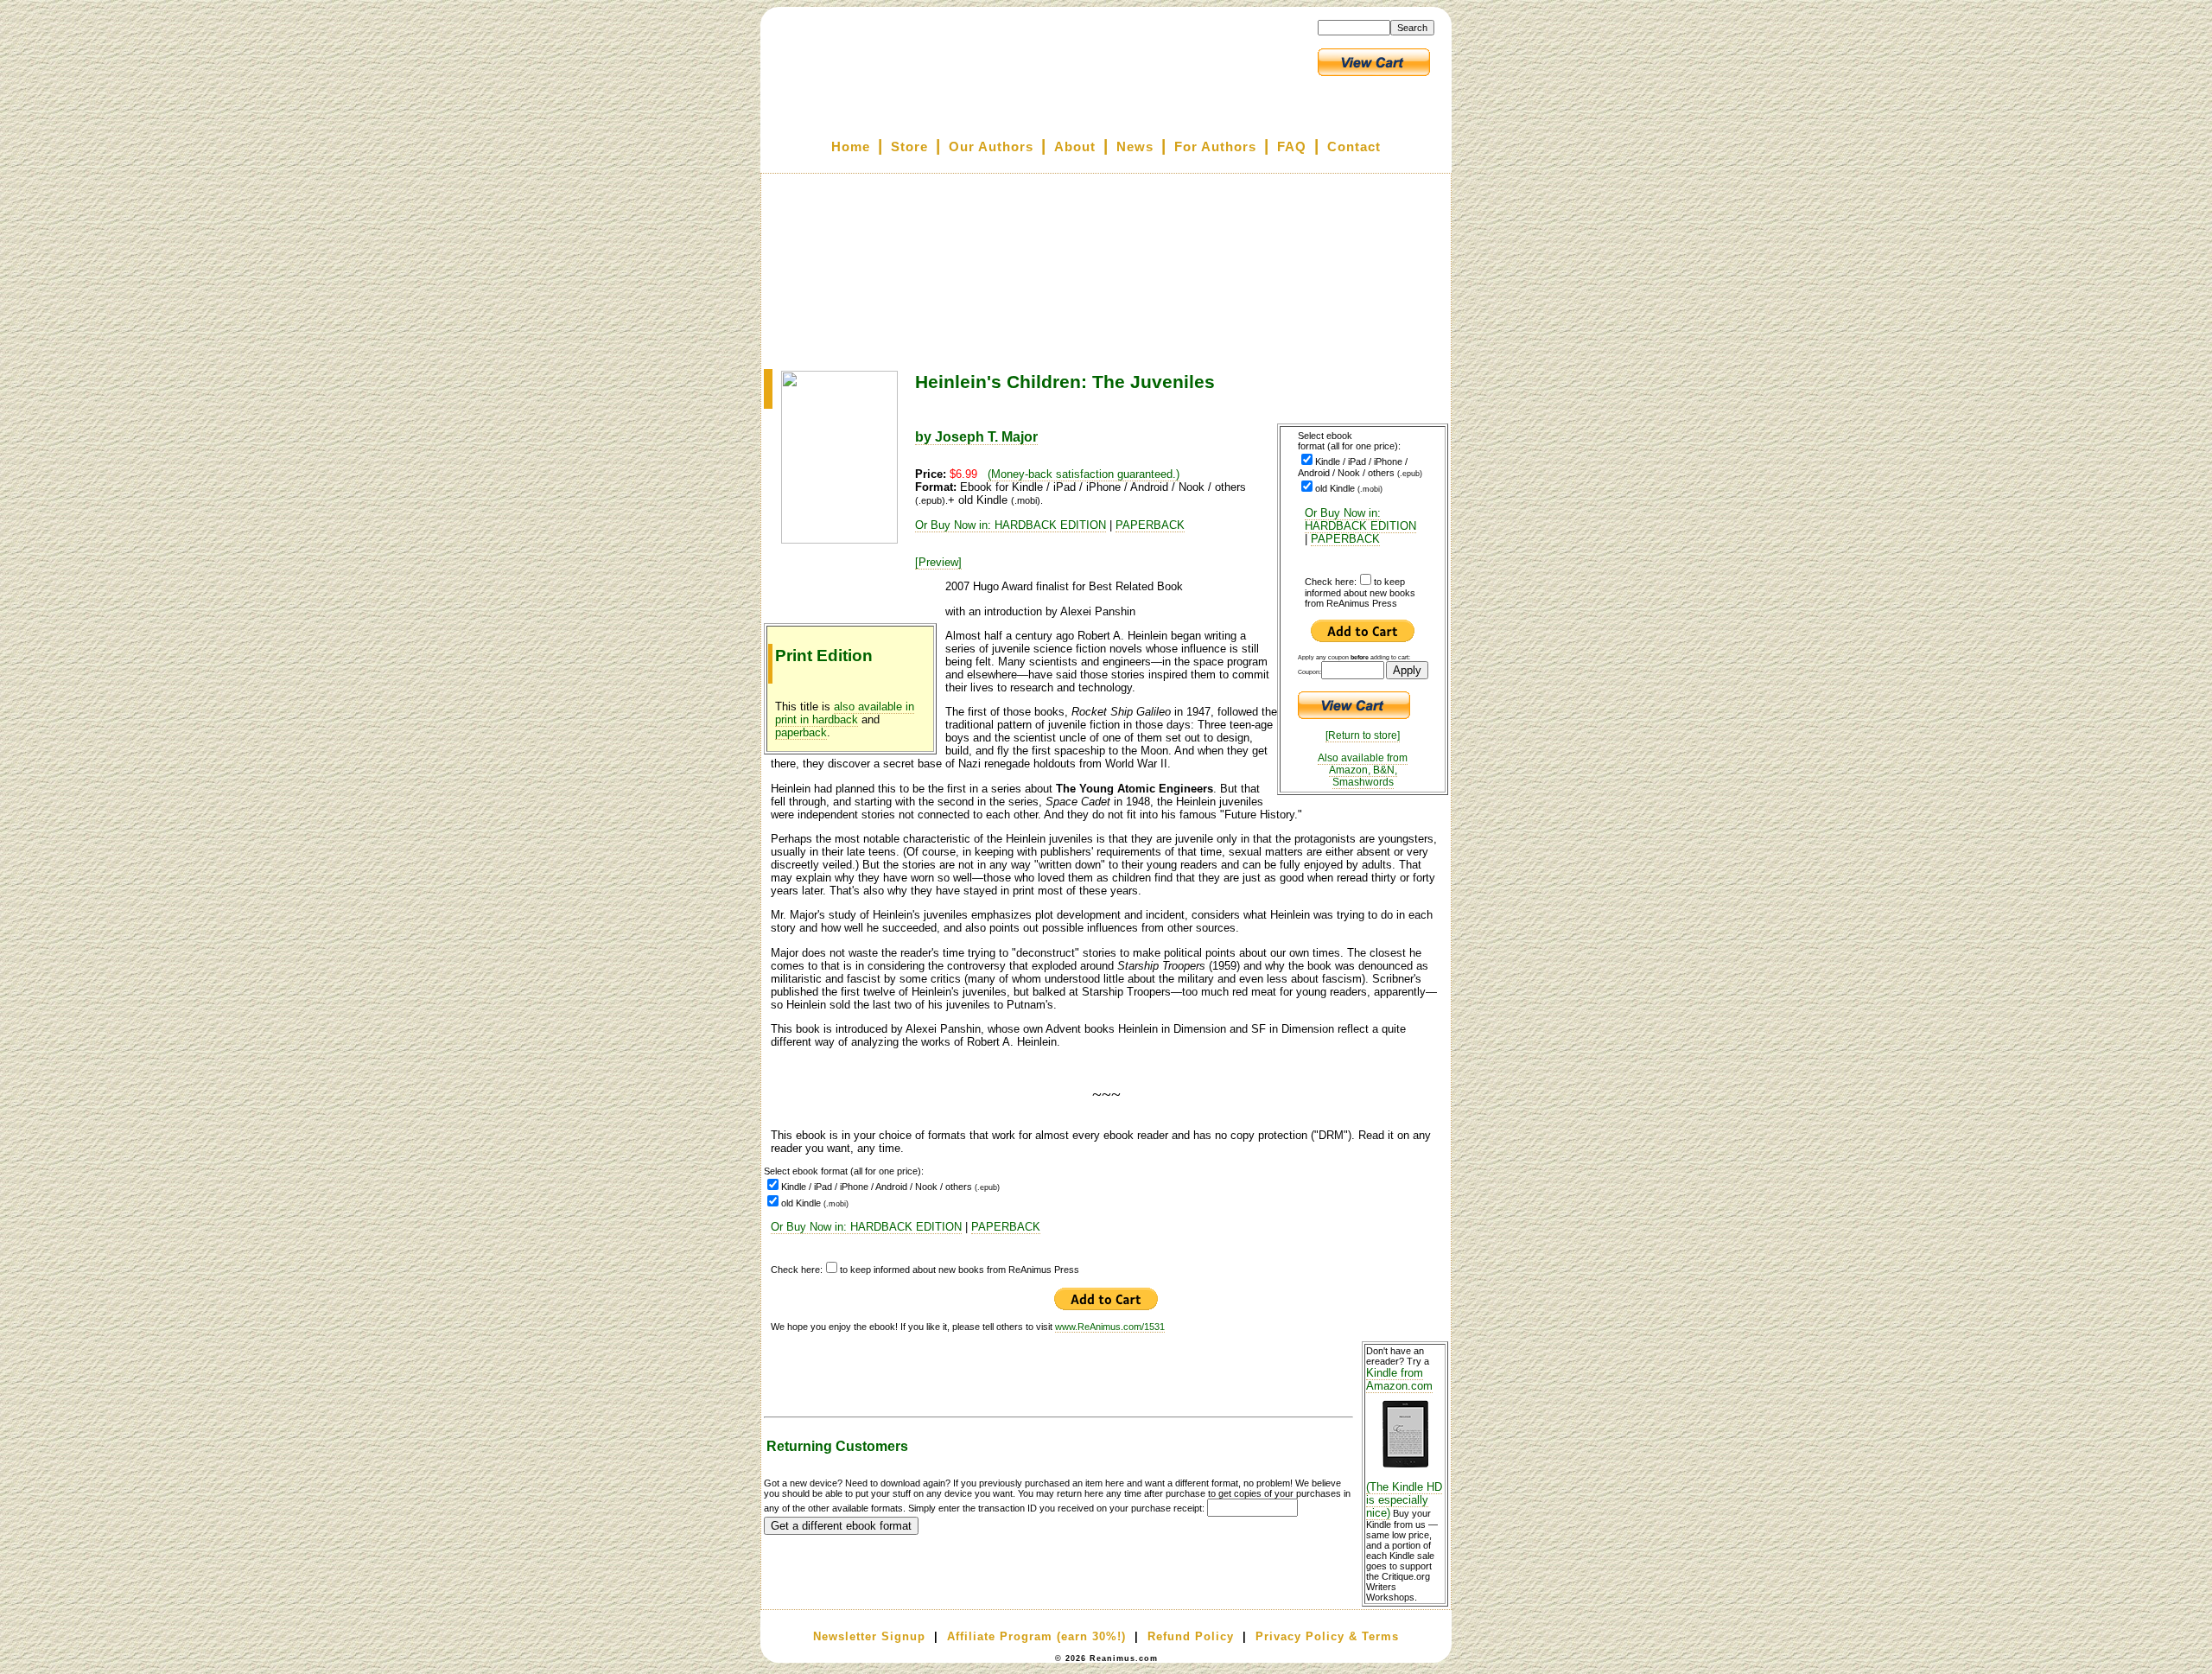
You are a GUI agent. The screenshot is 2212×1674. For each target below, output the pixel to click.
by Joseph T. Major (976, 437)
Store (909, 147)
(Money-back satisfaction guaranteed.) (1084, 474)
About (1075, 147)
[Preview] (938, 562)
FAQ (1292, 147)
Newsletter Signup (869, 1636)
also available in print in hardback (845, 713)
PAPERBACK (1345, 539)
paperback (801, 732)
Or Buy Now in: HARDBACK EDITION (1360, 519)
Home (851, 147)
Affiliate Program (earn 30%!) (1036, 1636)
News (1135, 147)
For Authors (1215, 147)
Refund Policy (1191, 1636)
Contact (1354, 147)
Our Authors (991, 147)
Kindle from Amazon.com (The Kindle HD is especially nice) (1404, 1443)
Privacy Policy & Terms (1327, 1636)
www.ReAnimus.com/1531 (1110, 1327)
